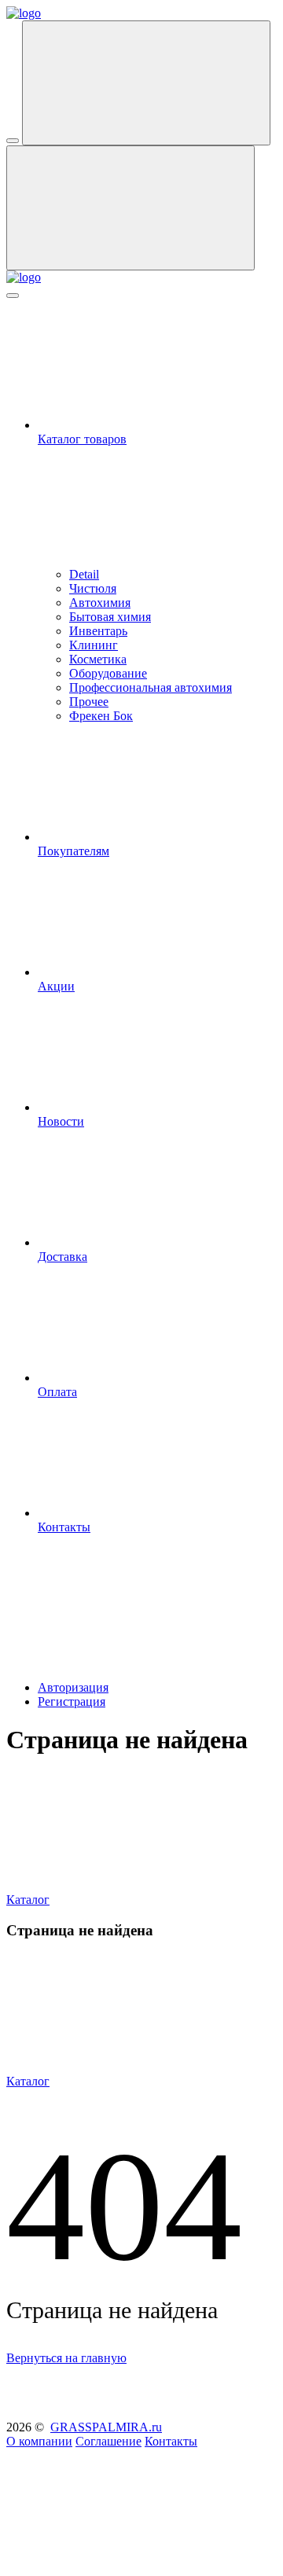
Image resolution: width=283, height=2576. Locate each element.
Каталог (28, 1900)
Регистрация (72, 1701)
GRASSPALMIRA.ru (106, 2427)
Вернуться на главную (66, 2358)
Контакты (171, 2441)
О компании (39, 2441)
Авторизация (73, 1687)
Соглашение (108, 2441)
